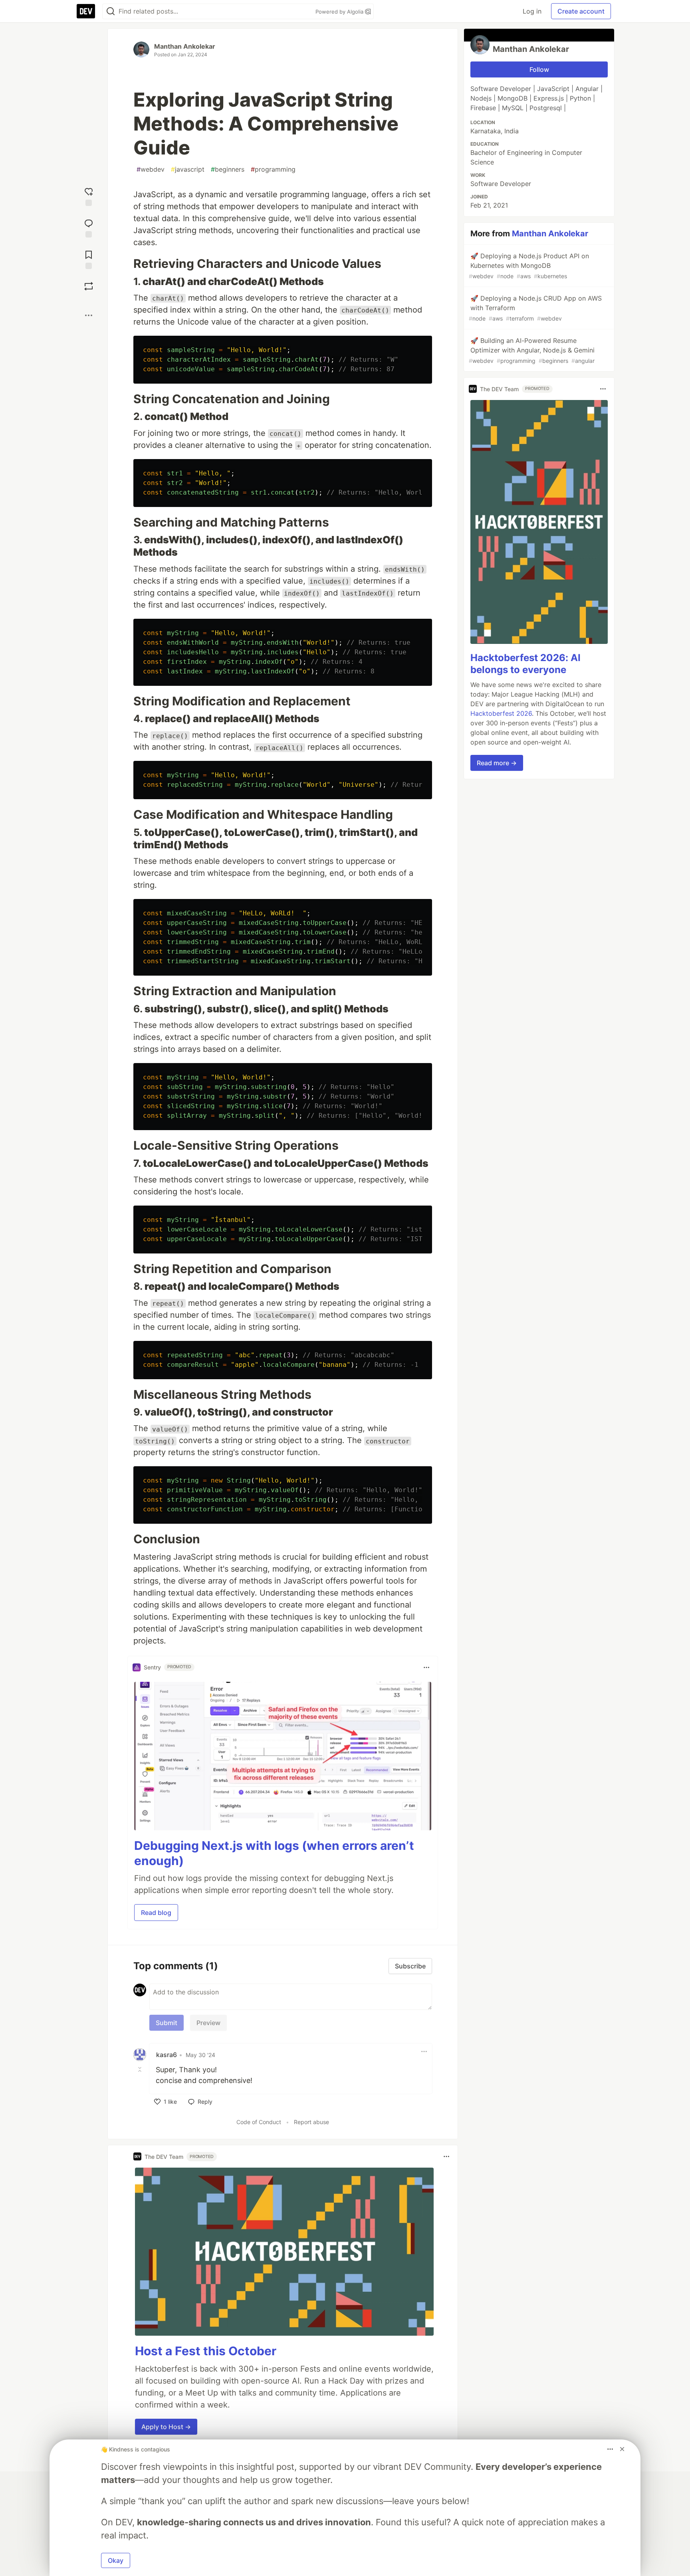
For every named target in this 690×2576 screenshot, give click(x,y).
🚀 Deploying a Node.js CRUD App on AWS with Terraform (535, 308)
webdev (151, 169)
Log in (532, 11)
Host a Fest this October (206, 2351)
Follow (539, 69)
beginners (228, 169)
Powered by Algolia (340, 12)
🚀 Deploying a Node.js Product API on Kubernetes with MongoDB (529, 266)
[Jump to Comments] (89, 227)
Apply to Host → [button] (166, 2427)
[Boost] (89, 286)
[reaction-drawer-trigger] (89, 196)
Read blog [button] (156, 1913)
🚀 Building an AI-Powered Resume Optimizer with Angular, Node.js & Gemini (532, 350)
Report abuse (311, 2122)
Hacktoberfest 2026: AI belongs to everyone (525, 664)
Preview (208, 2023)
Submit (167, 2023)
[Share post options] (89, 315)
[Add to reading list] (89, 259)
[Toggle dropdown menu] (426, 1667)
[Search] (111, 11)
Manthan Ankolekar (185, 46)
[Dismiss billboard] (622, 2449)
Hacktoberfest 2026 (501, 713)
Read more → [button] (497, 763)
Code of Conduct (259, 2122)
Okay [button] (116, 2560)
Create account (581, 11)
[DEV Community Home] (86, 11)
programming (273, 169)
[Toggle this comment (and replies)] (141, 2069)
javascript (188, 169)
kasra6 (167, 2055)
